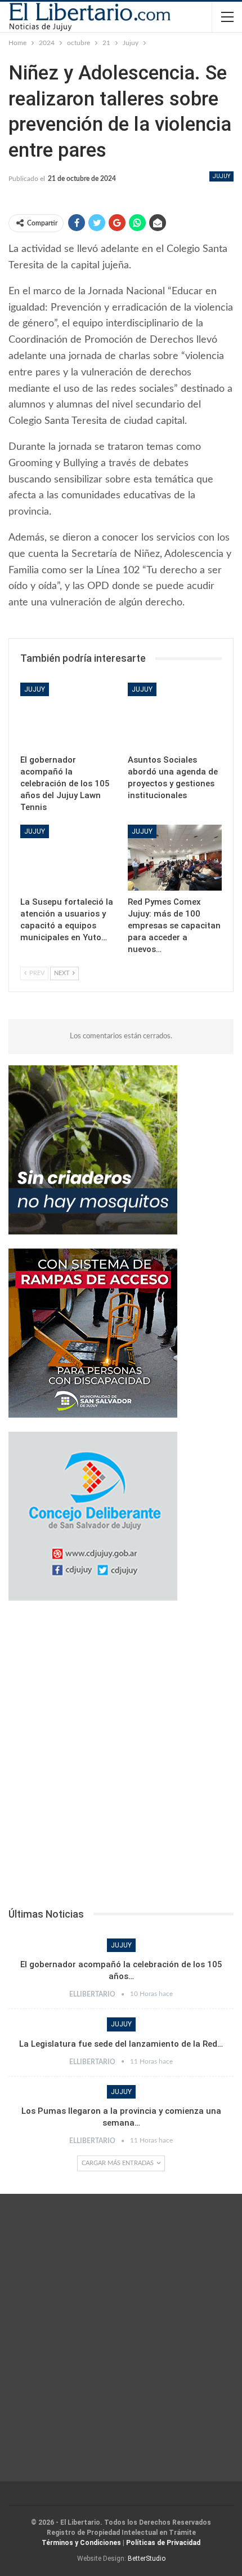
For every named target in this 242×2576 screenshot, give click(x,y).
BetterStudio (147, 2559)
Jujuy (221, 176)
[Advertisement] (121, 1758)
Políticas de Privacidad (163, 2543)
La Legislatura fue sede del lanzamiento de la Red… (121, 2044)
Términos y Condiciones (81, 2543)
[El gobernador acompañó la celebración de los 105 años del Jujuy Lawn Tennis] (67, 716)
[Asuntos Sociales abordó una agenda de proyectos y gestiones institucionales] (175, 716)
